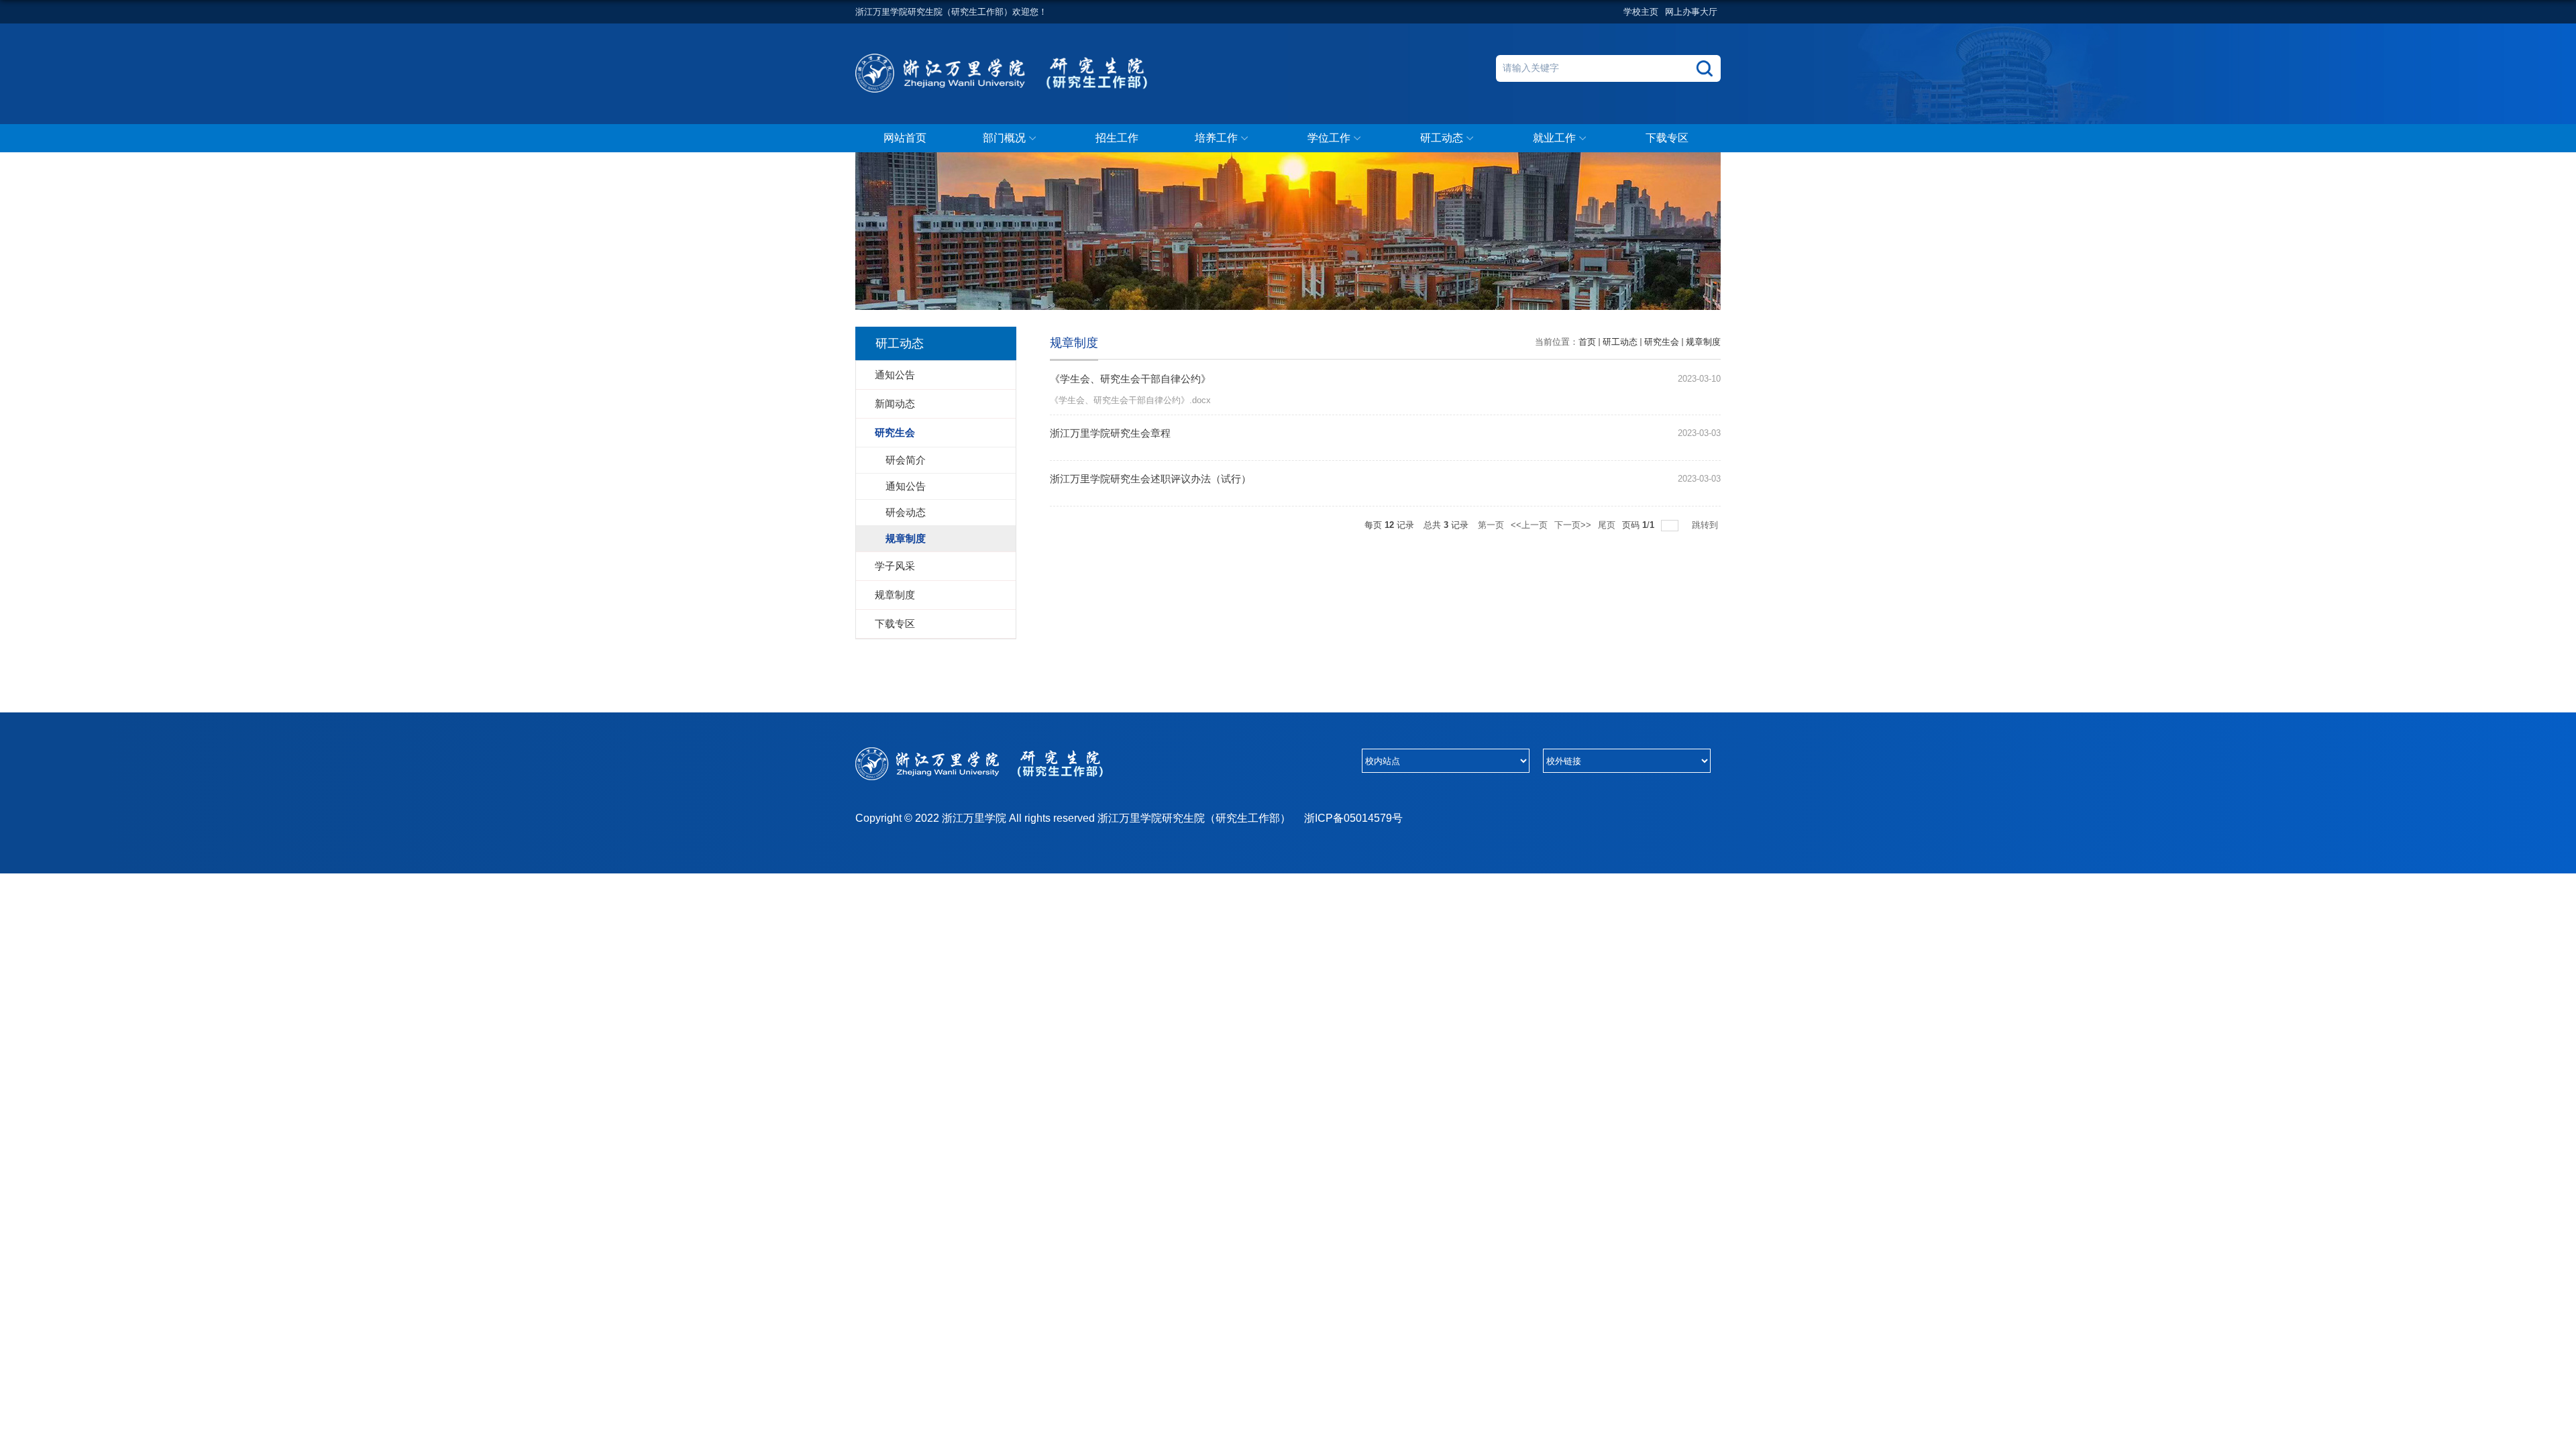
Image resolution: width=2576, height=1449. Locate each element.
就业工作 (1554, 138)
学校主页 (1641, 12)
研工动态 (1442, 138)
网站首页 (905, 138)
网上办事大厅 (1691, 12)
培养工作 (1216, 138)
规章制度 (1703, 342)
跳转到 (1706, 525)
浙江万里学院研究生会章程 (1110, 433)
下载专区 (1667, 138)
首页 (1587, 342)
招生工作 (1117, 138)
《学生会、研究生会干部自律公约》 (1130, 379)
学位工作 (1329, 138)
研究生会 (1662, 342)
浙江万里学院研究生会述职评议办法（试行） (1150, 479)
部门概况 (1004, 138)
